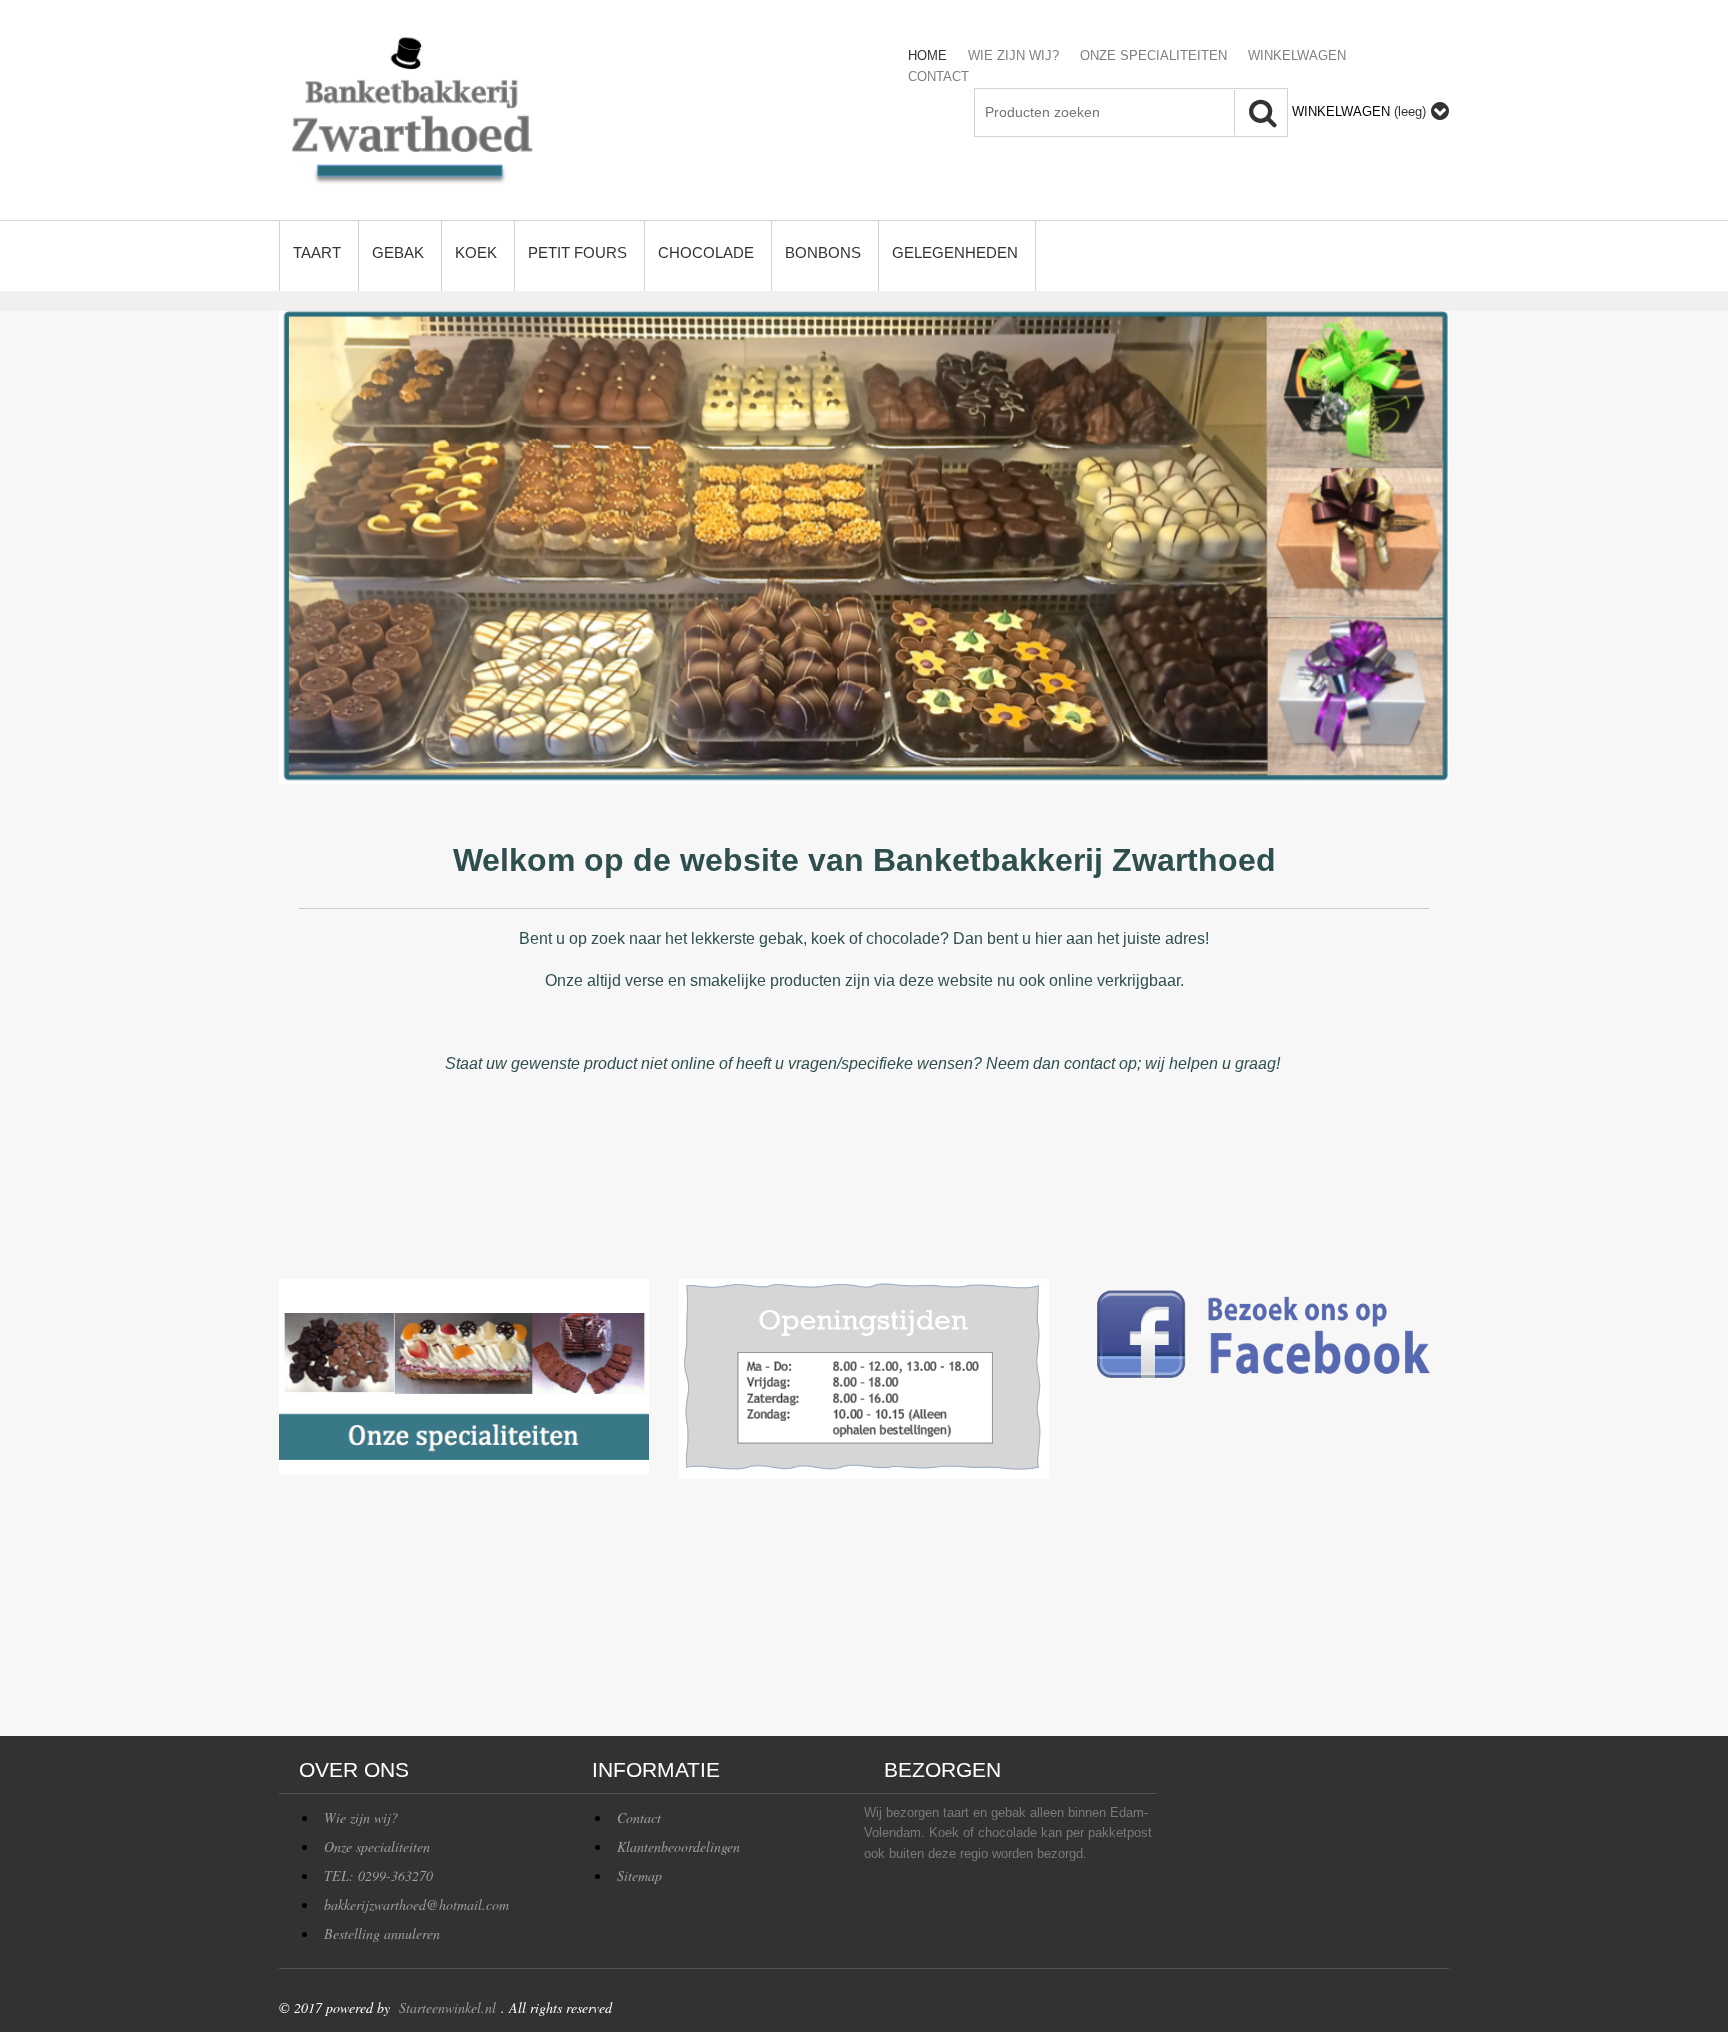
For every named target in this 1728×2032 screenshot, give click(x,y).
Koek (476, 252)
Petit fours (577, 252)
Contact (639, 1817)
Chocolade (706, 252)
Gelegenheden (955, 252)
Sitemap (639, 1875)
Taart (317, 252)
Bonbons (823, 252)
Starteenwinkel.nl (447, 2007)
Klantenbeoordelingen (678, 1846)
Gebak (398, 252)
